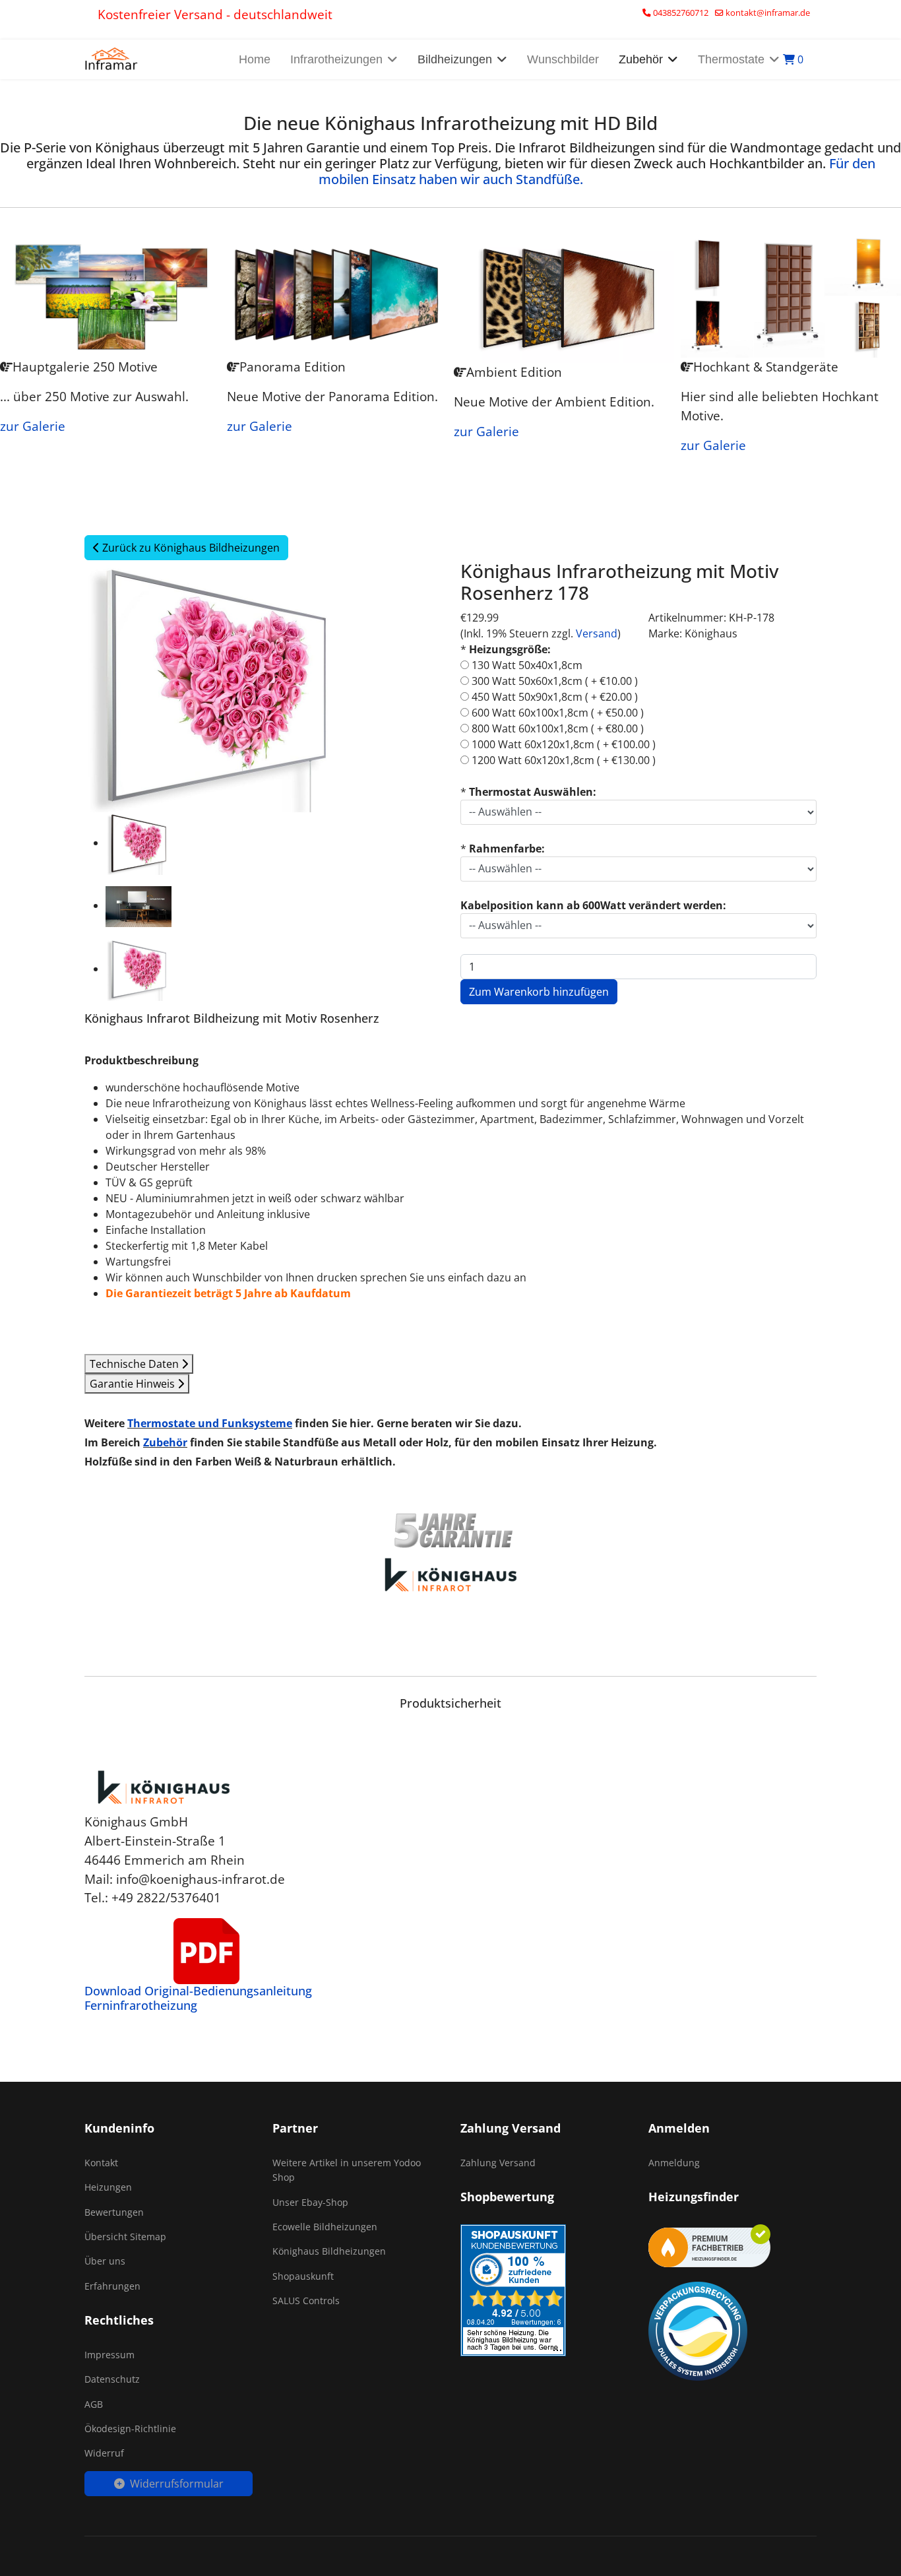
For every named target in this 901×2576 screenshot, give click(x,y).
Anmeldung (674, 2163)
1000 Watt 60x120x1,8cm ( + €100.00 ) (564, 744)
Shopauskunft (303, 2276)
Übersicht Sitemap (125, 2237)
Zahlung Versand (498, 2163)
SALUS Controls (306, 2301)
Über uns (105, 2261)
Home (255, 59)
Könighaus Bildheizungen (329, 2251)
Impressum (109, 2355)
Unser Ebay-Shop (310, 2202)
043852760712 (681, 13)
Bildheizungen (455, 59)
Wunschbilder (563, 59)
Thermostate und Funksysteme (210, 1423)
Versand (597, 633)
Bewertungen (114, 2212)
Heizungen (108, 2187)
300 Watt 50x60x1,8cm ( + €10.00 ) (555, 681)
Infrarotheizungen (336, 59)
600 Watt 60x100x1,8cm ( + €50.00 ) (558, 713)
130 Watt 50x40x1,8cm (527, 665)
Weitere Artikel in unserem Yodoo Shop (347, 2170)
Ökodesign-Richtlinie (130, 2429)
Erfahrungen (112, 2286)
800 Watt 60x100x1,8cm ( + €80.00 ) (558, 728)
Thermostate (731, 59)
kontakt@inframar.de (768, 13)
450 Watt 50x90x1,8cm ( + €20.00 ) (555, 697)
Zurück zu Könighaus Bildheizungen (190, 548)
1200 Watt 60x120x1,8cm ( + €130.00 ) (564, 760)
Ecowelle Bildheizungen (325, 2227)
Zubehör (165, 1442)
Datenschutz (112, 2379)
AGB (94, 2404)
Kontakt (101, 2163)
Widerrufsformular (177, 2484)
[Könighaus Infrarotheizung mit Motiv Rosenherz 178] (139, 844)
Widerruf (104, 2453)
